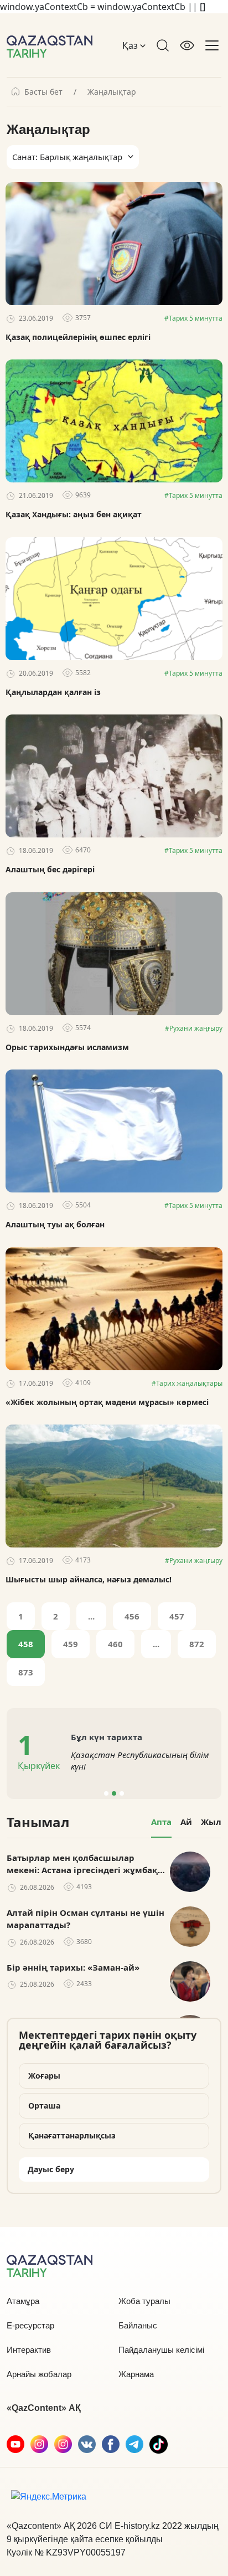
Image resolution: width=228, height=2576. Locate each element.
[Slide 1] (106, 1793)
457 (177, 1616)
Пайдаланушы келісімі (161, 2350)
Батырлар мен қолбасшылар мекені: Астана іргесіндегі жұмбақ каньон (82, 1864)
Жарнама (136, 2374)
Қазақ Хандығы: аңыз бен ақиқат (74, 515)
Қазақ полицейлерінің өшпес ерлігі (78, 337)
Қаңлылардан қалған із (53, 692)
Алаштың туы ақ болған (55, 1225)
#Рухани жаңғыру (194, 1028)
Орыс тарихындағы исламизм (67, 1047)
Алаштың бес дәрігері (50, 870)
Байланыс (138, 2325)
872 (197, 1644)
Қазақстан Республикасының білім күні (140, 1760)
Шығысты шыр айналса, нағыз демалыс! (89, 1580)
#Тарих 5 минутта (193, 318)
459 (71, 1644)
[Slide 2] (114, 1793)
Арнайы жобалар (39, 2374)
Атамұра (23, 2301)
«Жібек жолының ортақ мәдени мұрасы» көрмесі (107, 1402)
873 (26, 1672)
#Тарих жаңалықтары (187, 1383)
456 (132, 1616)
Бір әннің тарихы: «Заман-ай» (73, 1967)
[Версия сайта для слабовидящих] (187, 45)
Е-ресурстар (30, 2325)
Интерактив (29, 2350)
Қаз (131, 45)
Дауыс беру (51, 2169)
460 (115, 1644)
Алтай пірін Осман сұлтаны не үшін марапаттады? (85, 1919)
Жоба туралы (144, 2301)
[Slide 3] (122, 1793)
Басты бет (43, 92)
